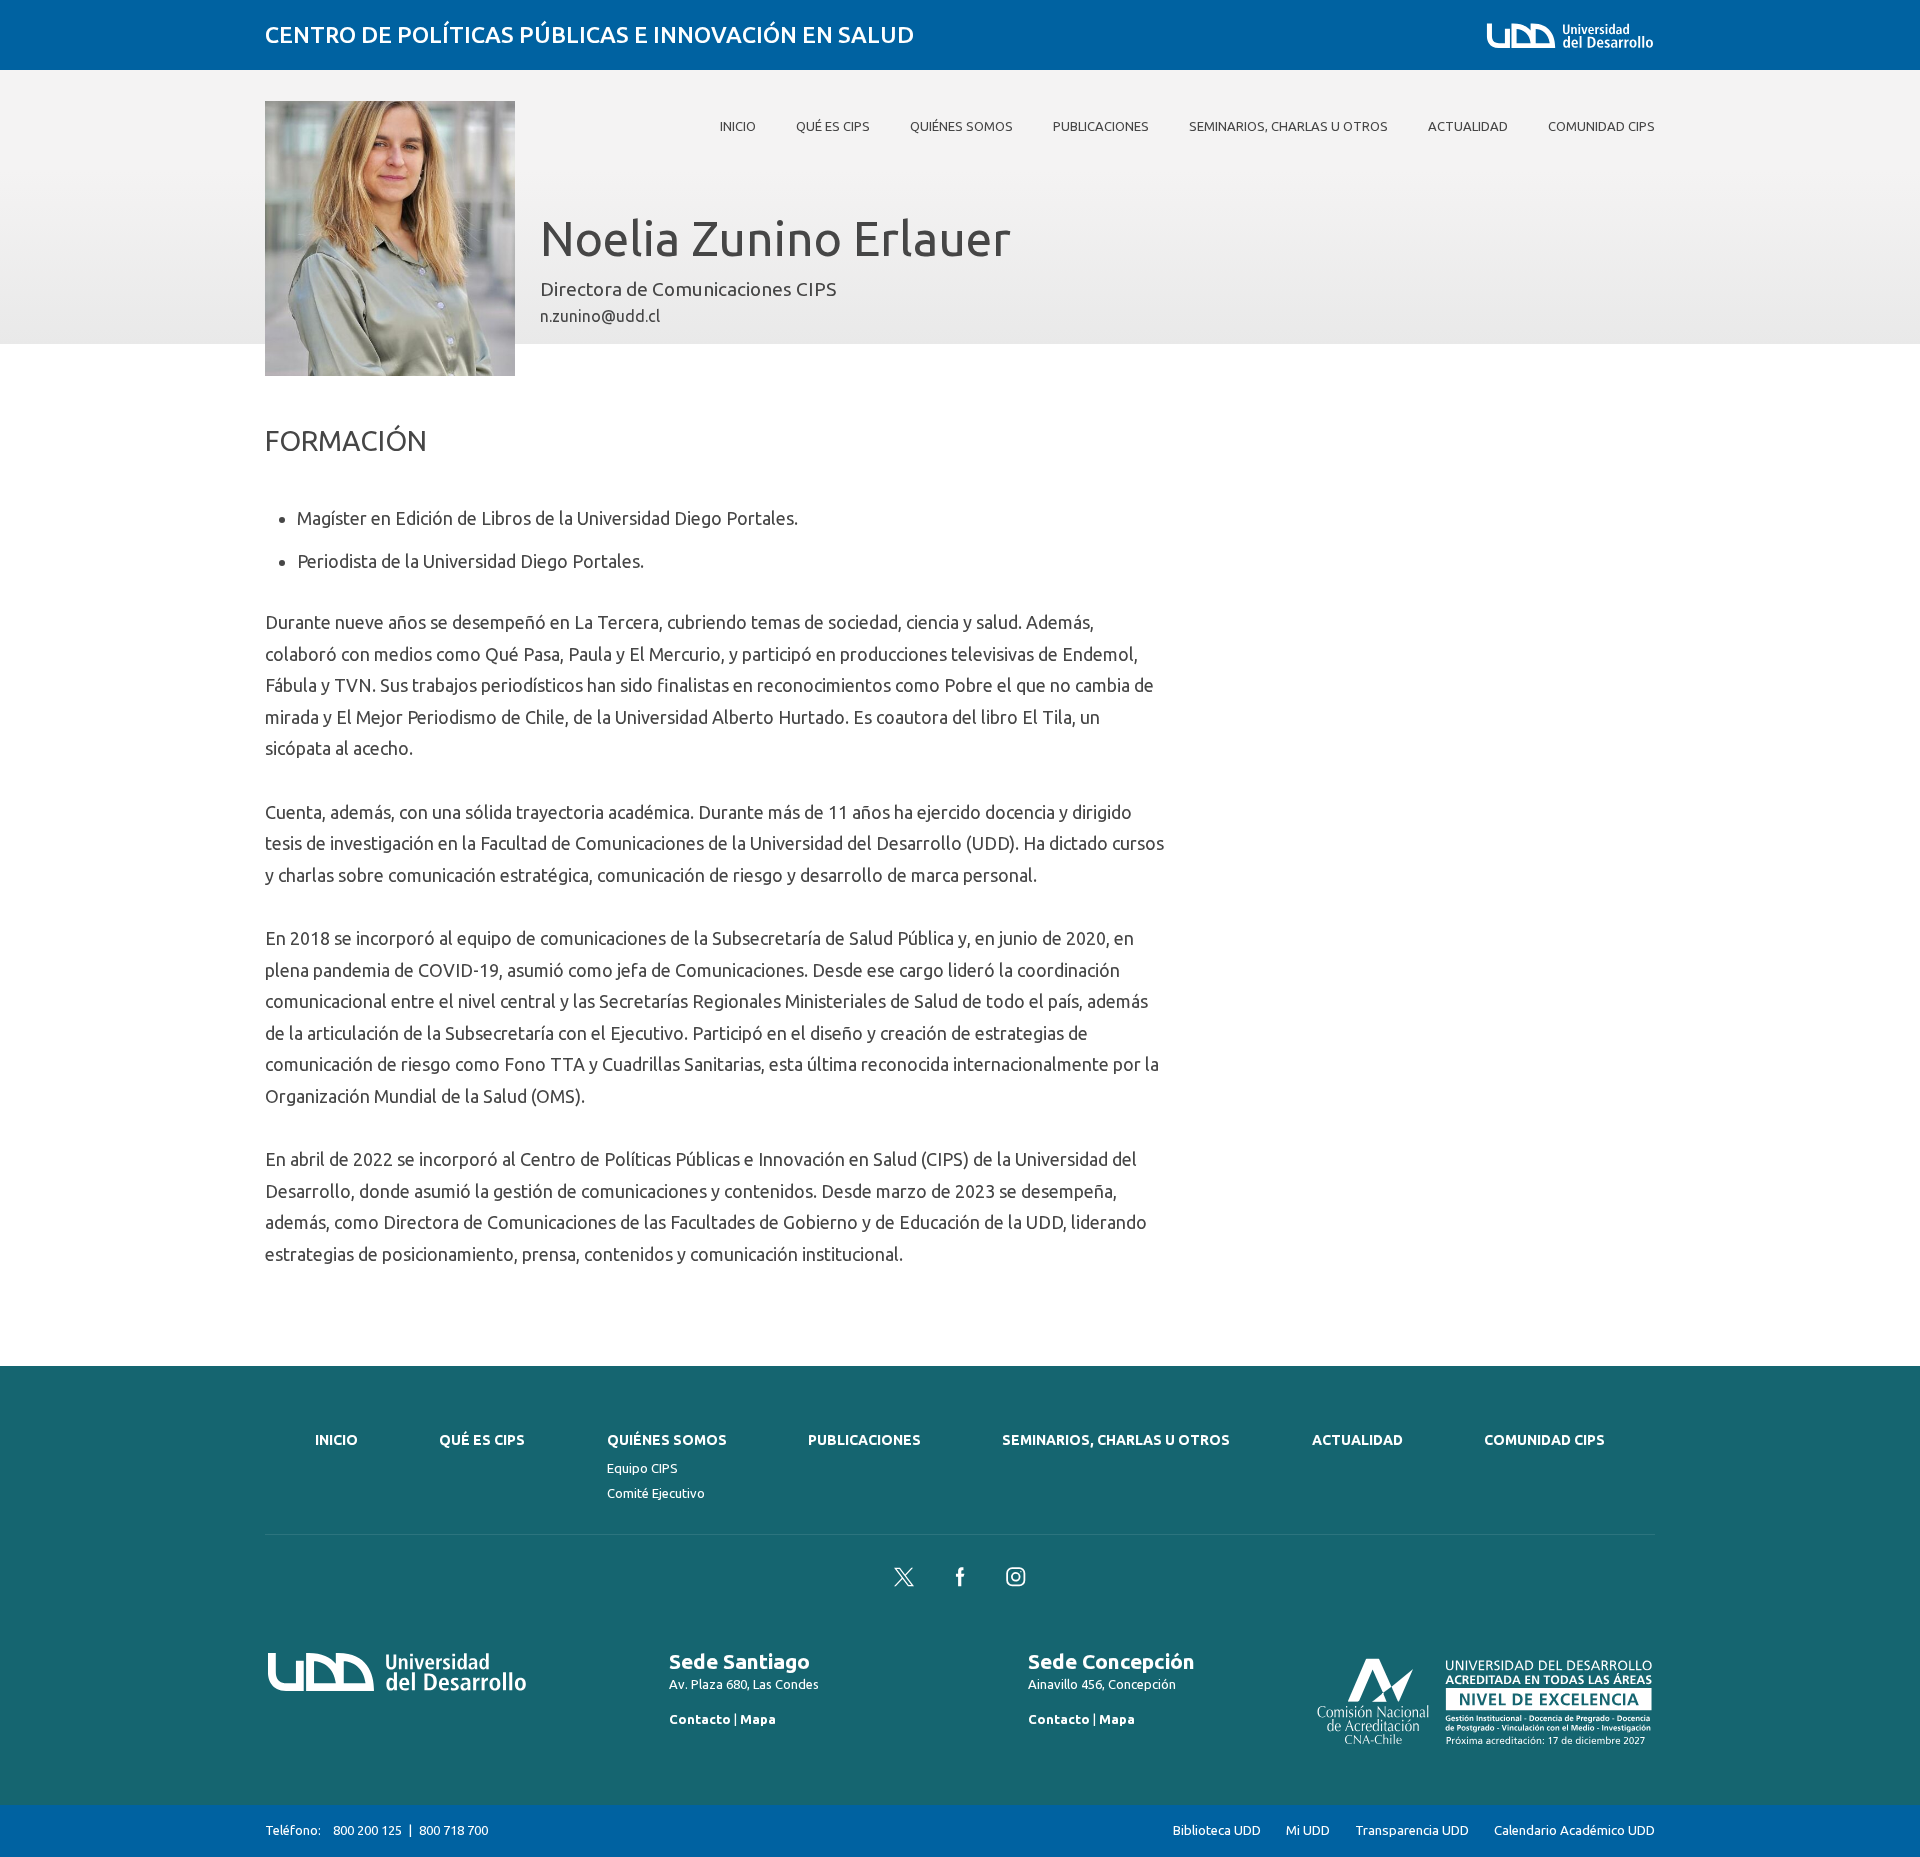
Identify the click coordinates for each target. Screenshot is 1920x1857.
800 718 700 (453, 1830)
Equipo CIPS (642, 1468)
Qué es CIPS (482, 1440)
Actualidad (1357, 1440)
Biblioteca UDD (1217, 1830)
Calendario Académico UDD (1574, 1830)
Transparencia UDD (1412, 1830)
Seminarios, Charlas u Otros (1116, 1440)
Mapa (758, 1719)
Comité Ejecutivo (656, 1493)
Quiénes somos (667, 1440)
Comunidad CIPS (1544, 1440)
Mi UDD (1308, 1830)
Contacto (700, 1719)
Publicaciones (864, 1440)
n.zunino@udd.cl (600, 316)
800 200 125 (367, 1830)
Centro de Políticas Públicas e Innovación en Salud (589, 34)
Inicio (336, 1440)
